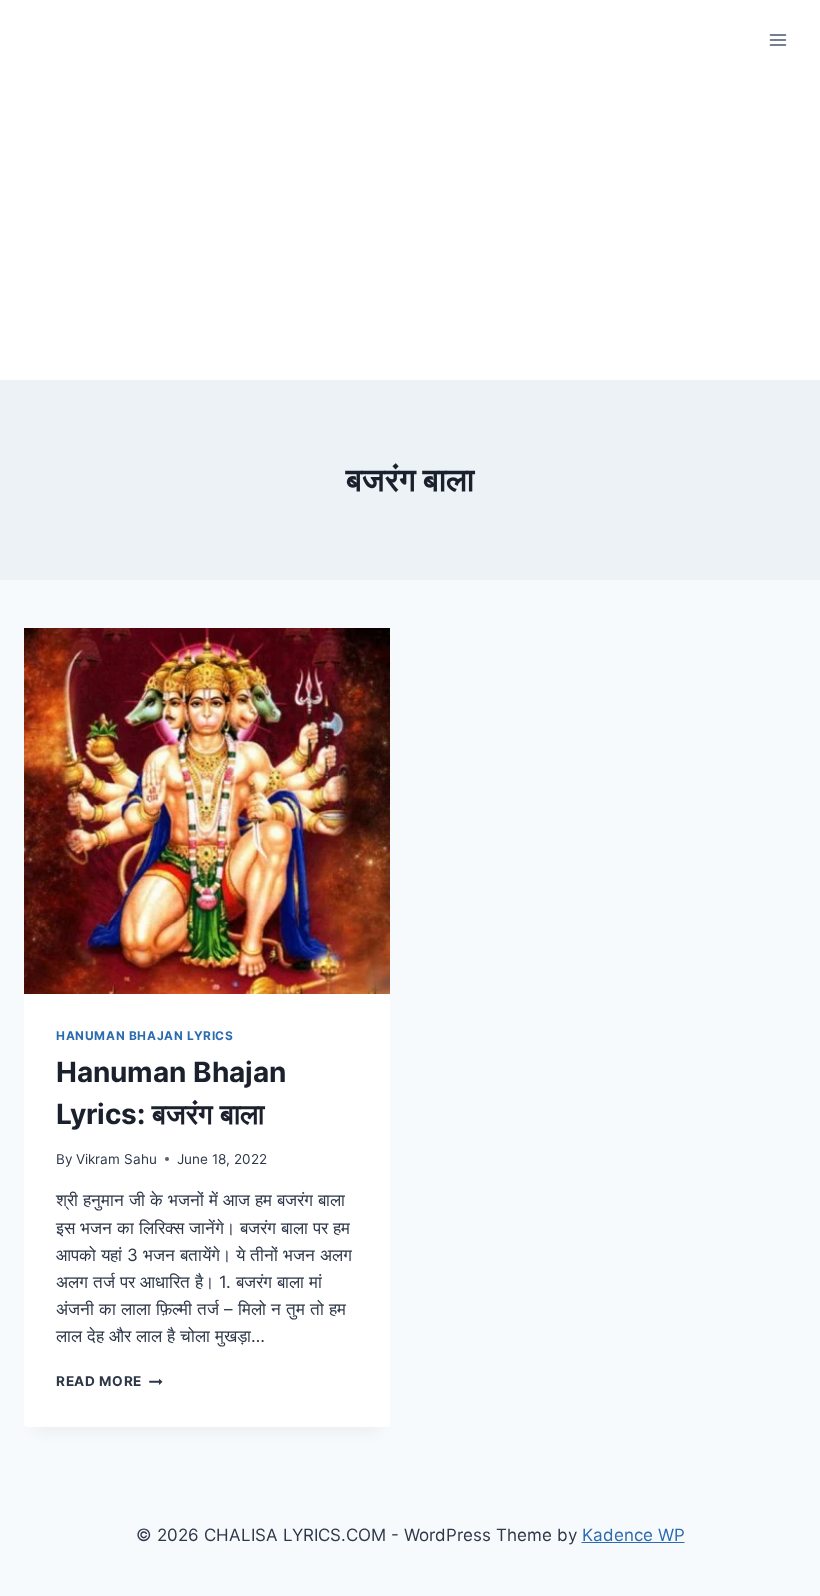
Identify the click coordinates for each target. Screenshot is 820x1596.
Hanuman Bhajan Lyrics (145, 1035)
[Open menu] (777, 39)
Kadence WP (633, 1535)
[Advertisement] (410, 230)
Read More (109, 1381)
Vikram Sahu (116, 1159)
